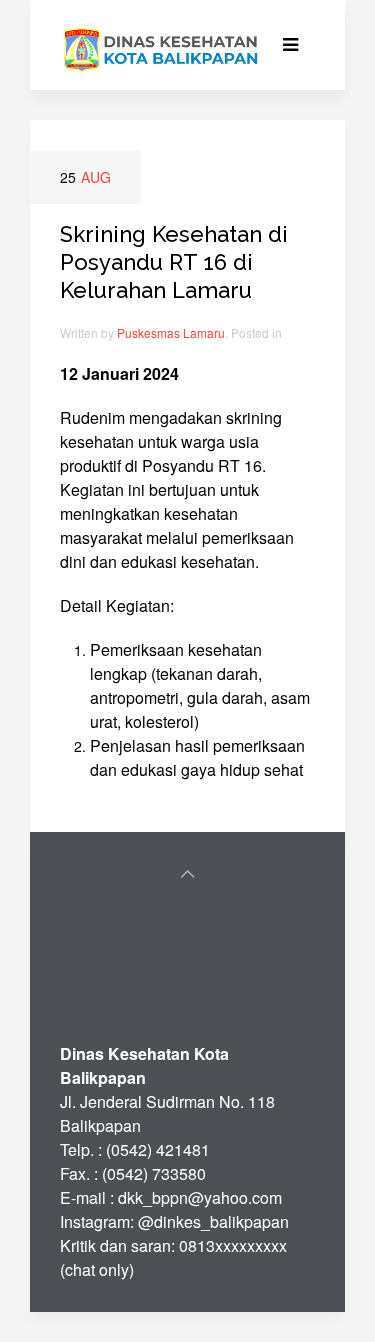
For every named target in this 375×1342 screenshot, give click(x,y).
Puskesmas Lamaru (171, 332)
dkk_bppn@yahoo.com (200, 1197)
